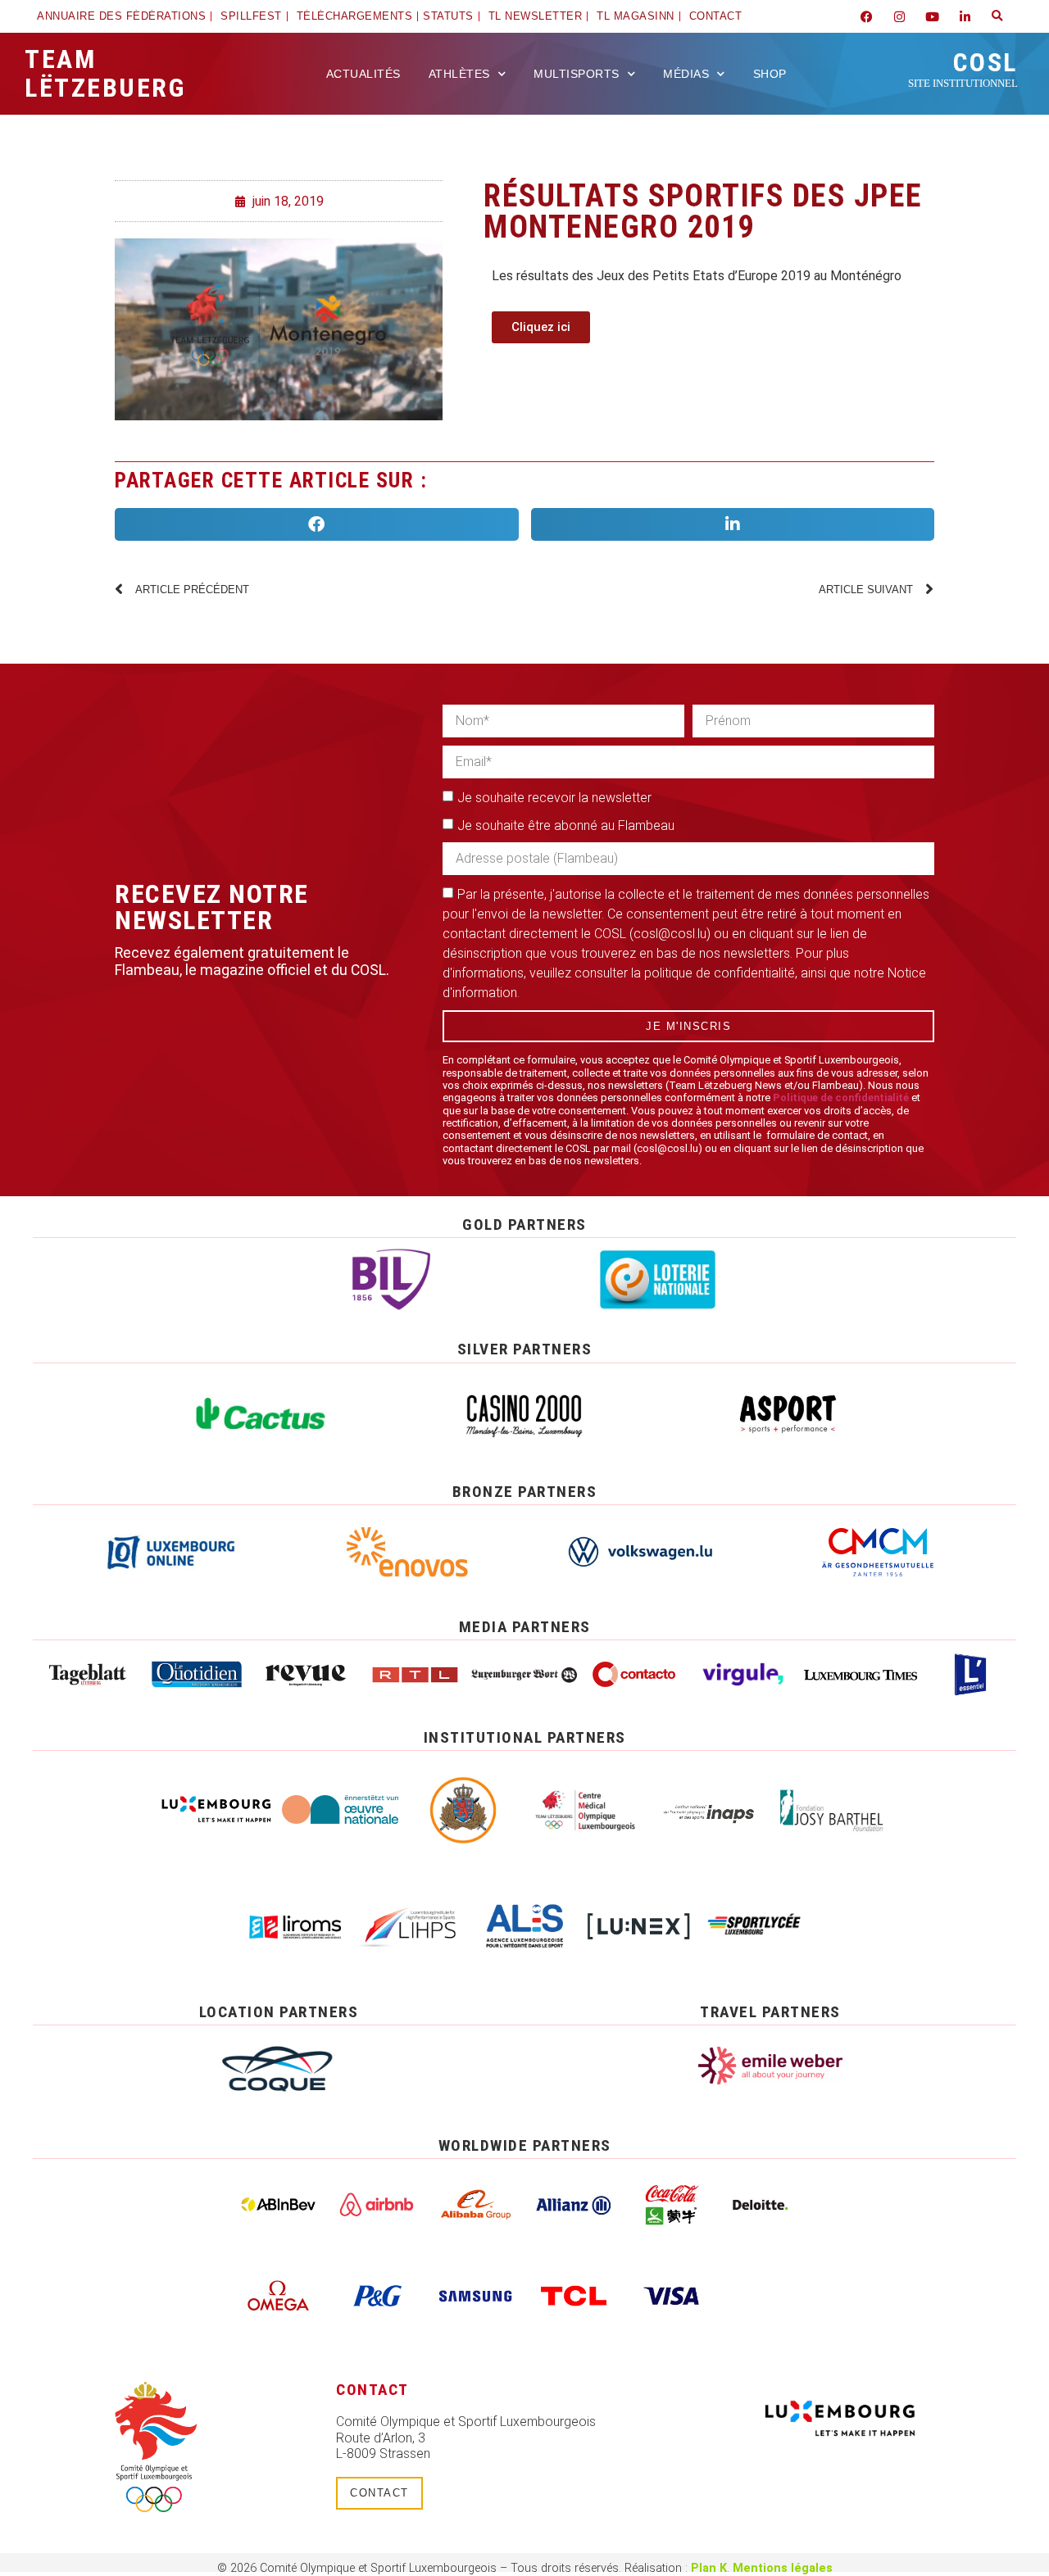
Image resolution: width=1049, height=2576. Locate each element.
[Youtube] (932, 16)
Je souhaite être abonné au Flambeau (566, 825)
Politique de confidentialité (841, 1098)
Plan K (709, 2568)
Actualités (363, 74)
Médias (686, 74)
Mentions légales (783, 2568)
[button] (997, 16)
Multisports (577, 74)
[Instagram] (899, 16)
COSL (963, 68)
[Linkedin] (965, 16)
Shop (770, 74)
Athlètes (459, 74)
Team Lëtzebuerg (105, 73)
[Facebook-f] (866, 16)
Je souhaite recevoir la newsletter (554, 798)
